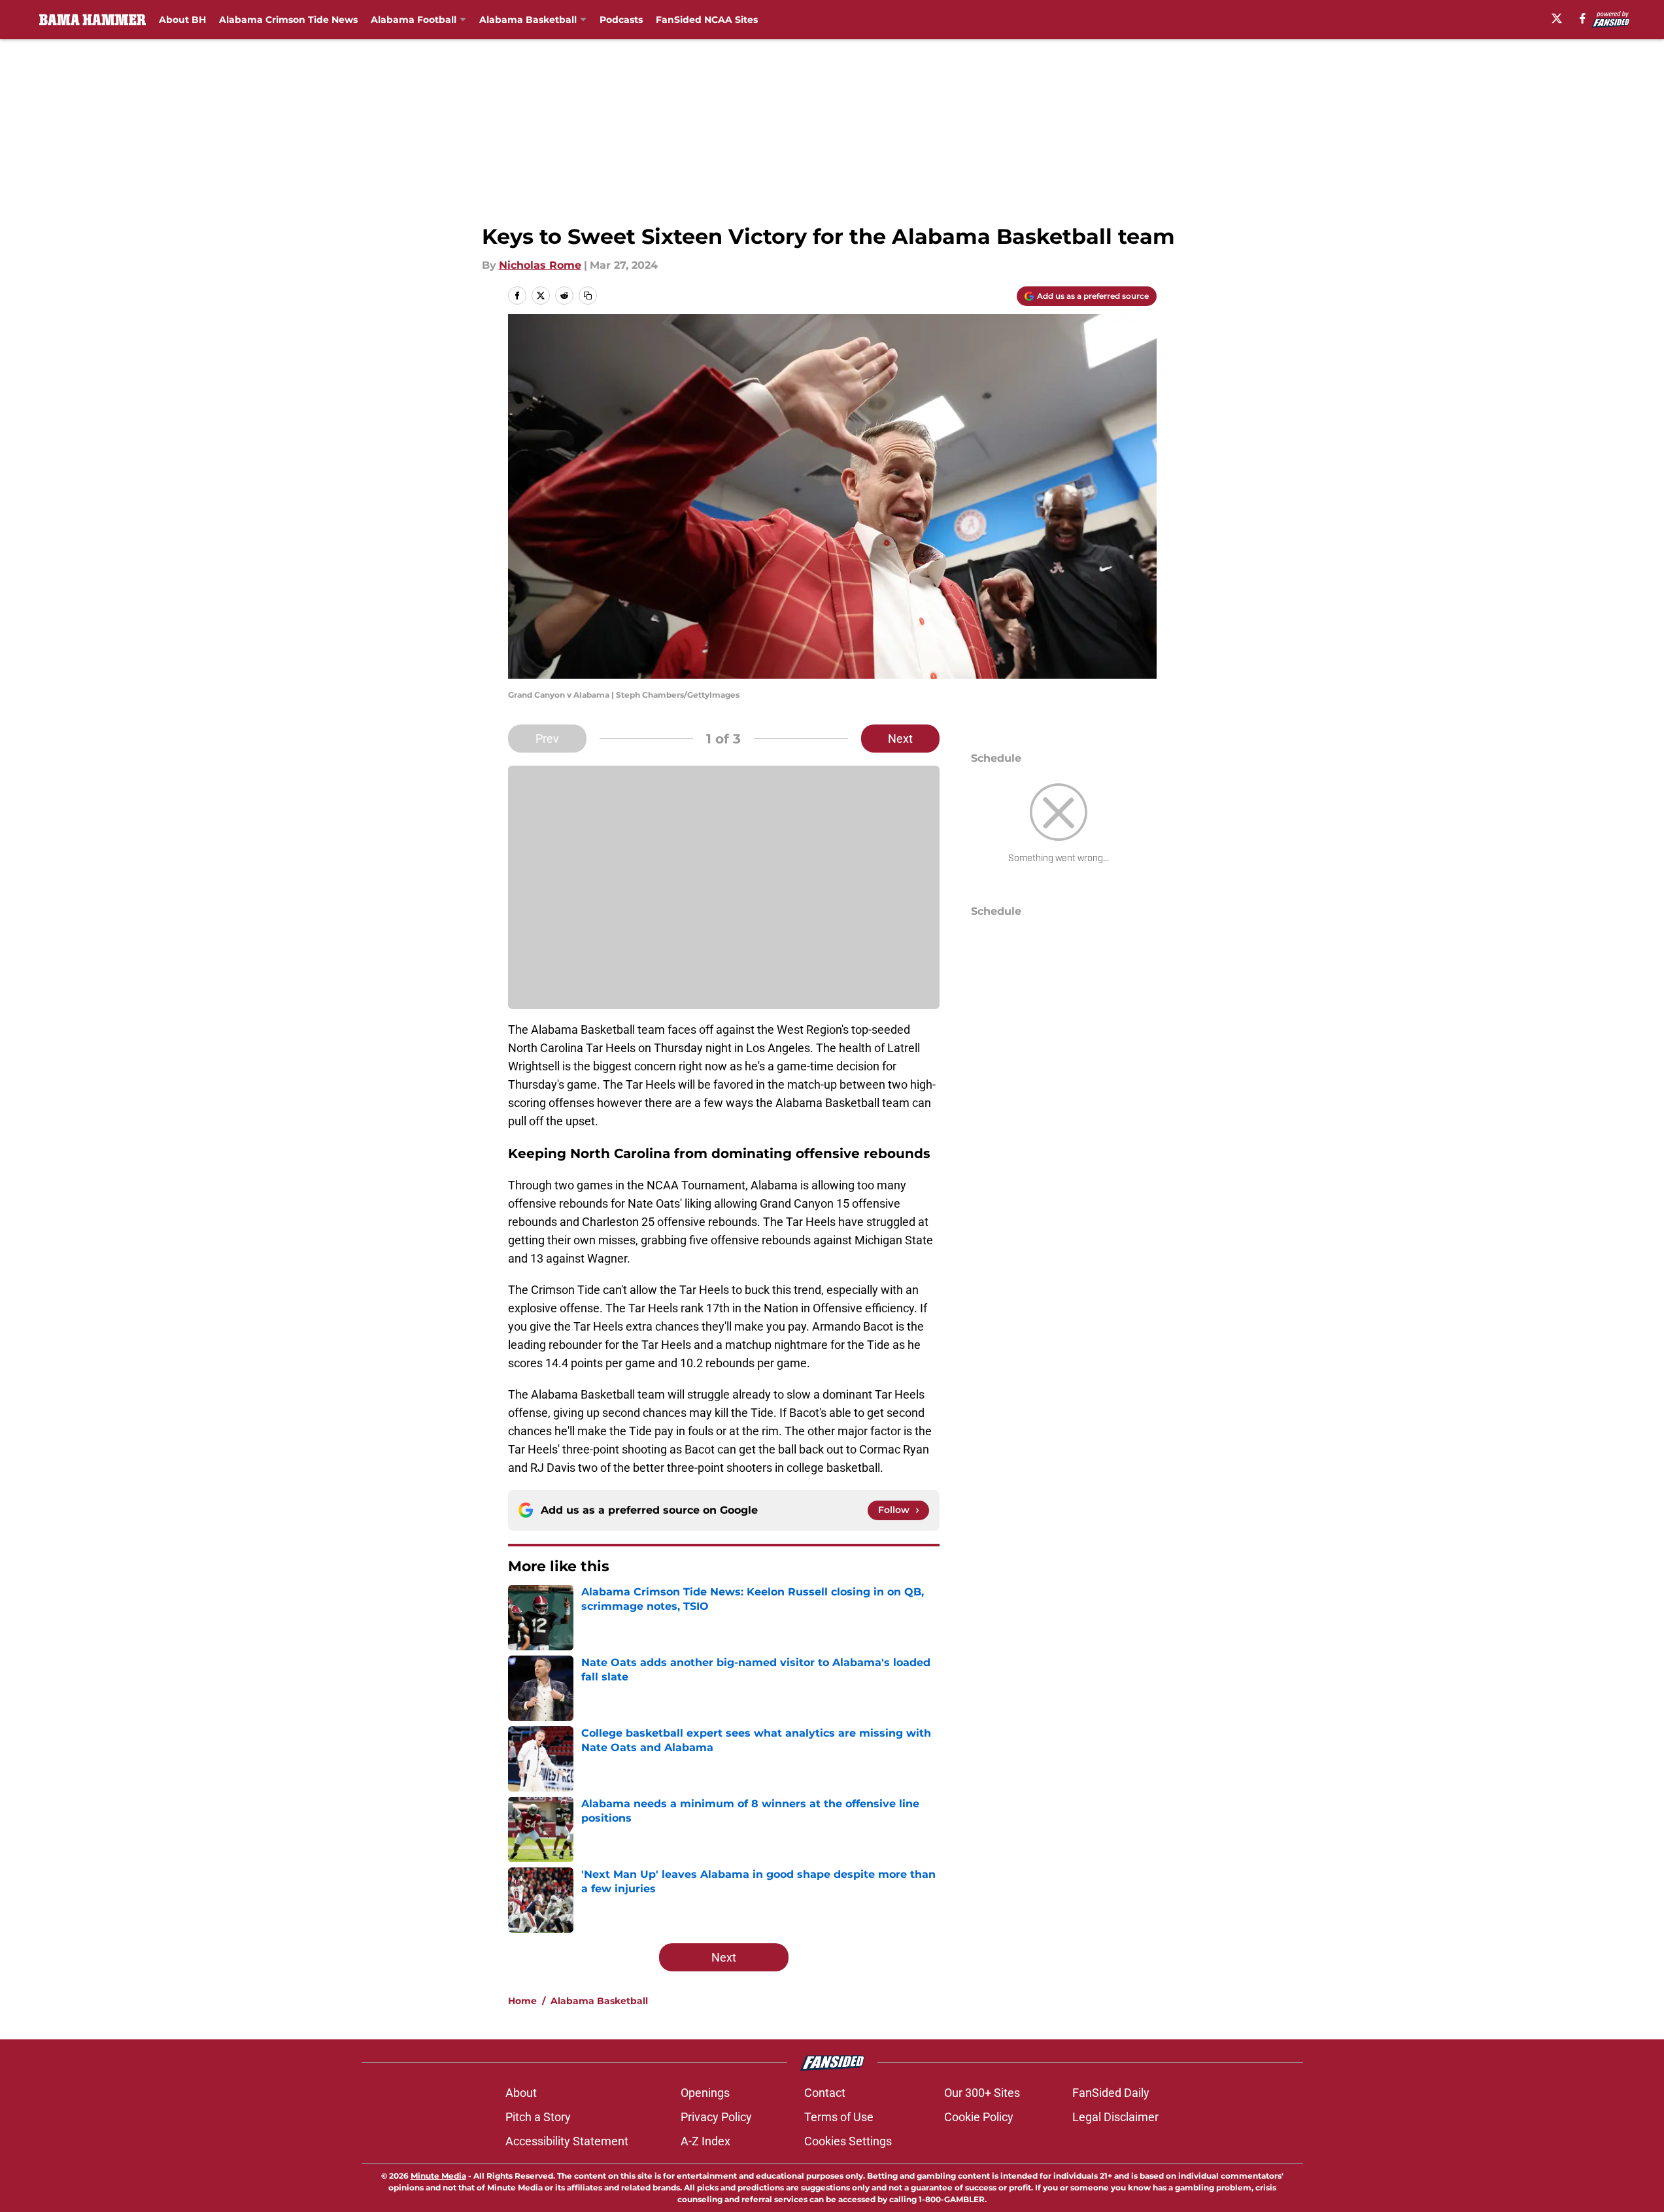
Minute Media (438, 2176)
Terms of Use (839, 2117)
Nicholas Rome (540, 265)
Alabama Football (414, 20)
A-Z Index (705, 2141)
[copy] (588, 296)
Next (900, 739)
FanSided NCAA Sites (707, 20)
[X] (1557, 18)
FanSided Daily (1111, 2093)
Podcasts (621, 20)
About (521, 2093)
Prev (547, 739)
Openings (705, 2093)
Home (522, 2001)
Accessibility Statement (567, 2141)
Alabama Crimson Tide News (288, 20)
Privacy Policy (716, 2117)
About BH (182, 20)
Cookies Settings (848, 2141)
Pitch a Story (538, 2117)
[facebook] (1583, 18)
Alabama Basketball (528, 20)
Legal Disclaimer (1115, 2117)
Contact (825, 2093)
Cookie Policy (979, 2117)
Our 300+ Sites (982, 2093)
